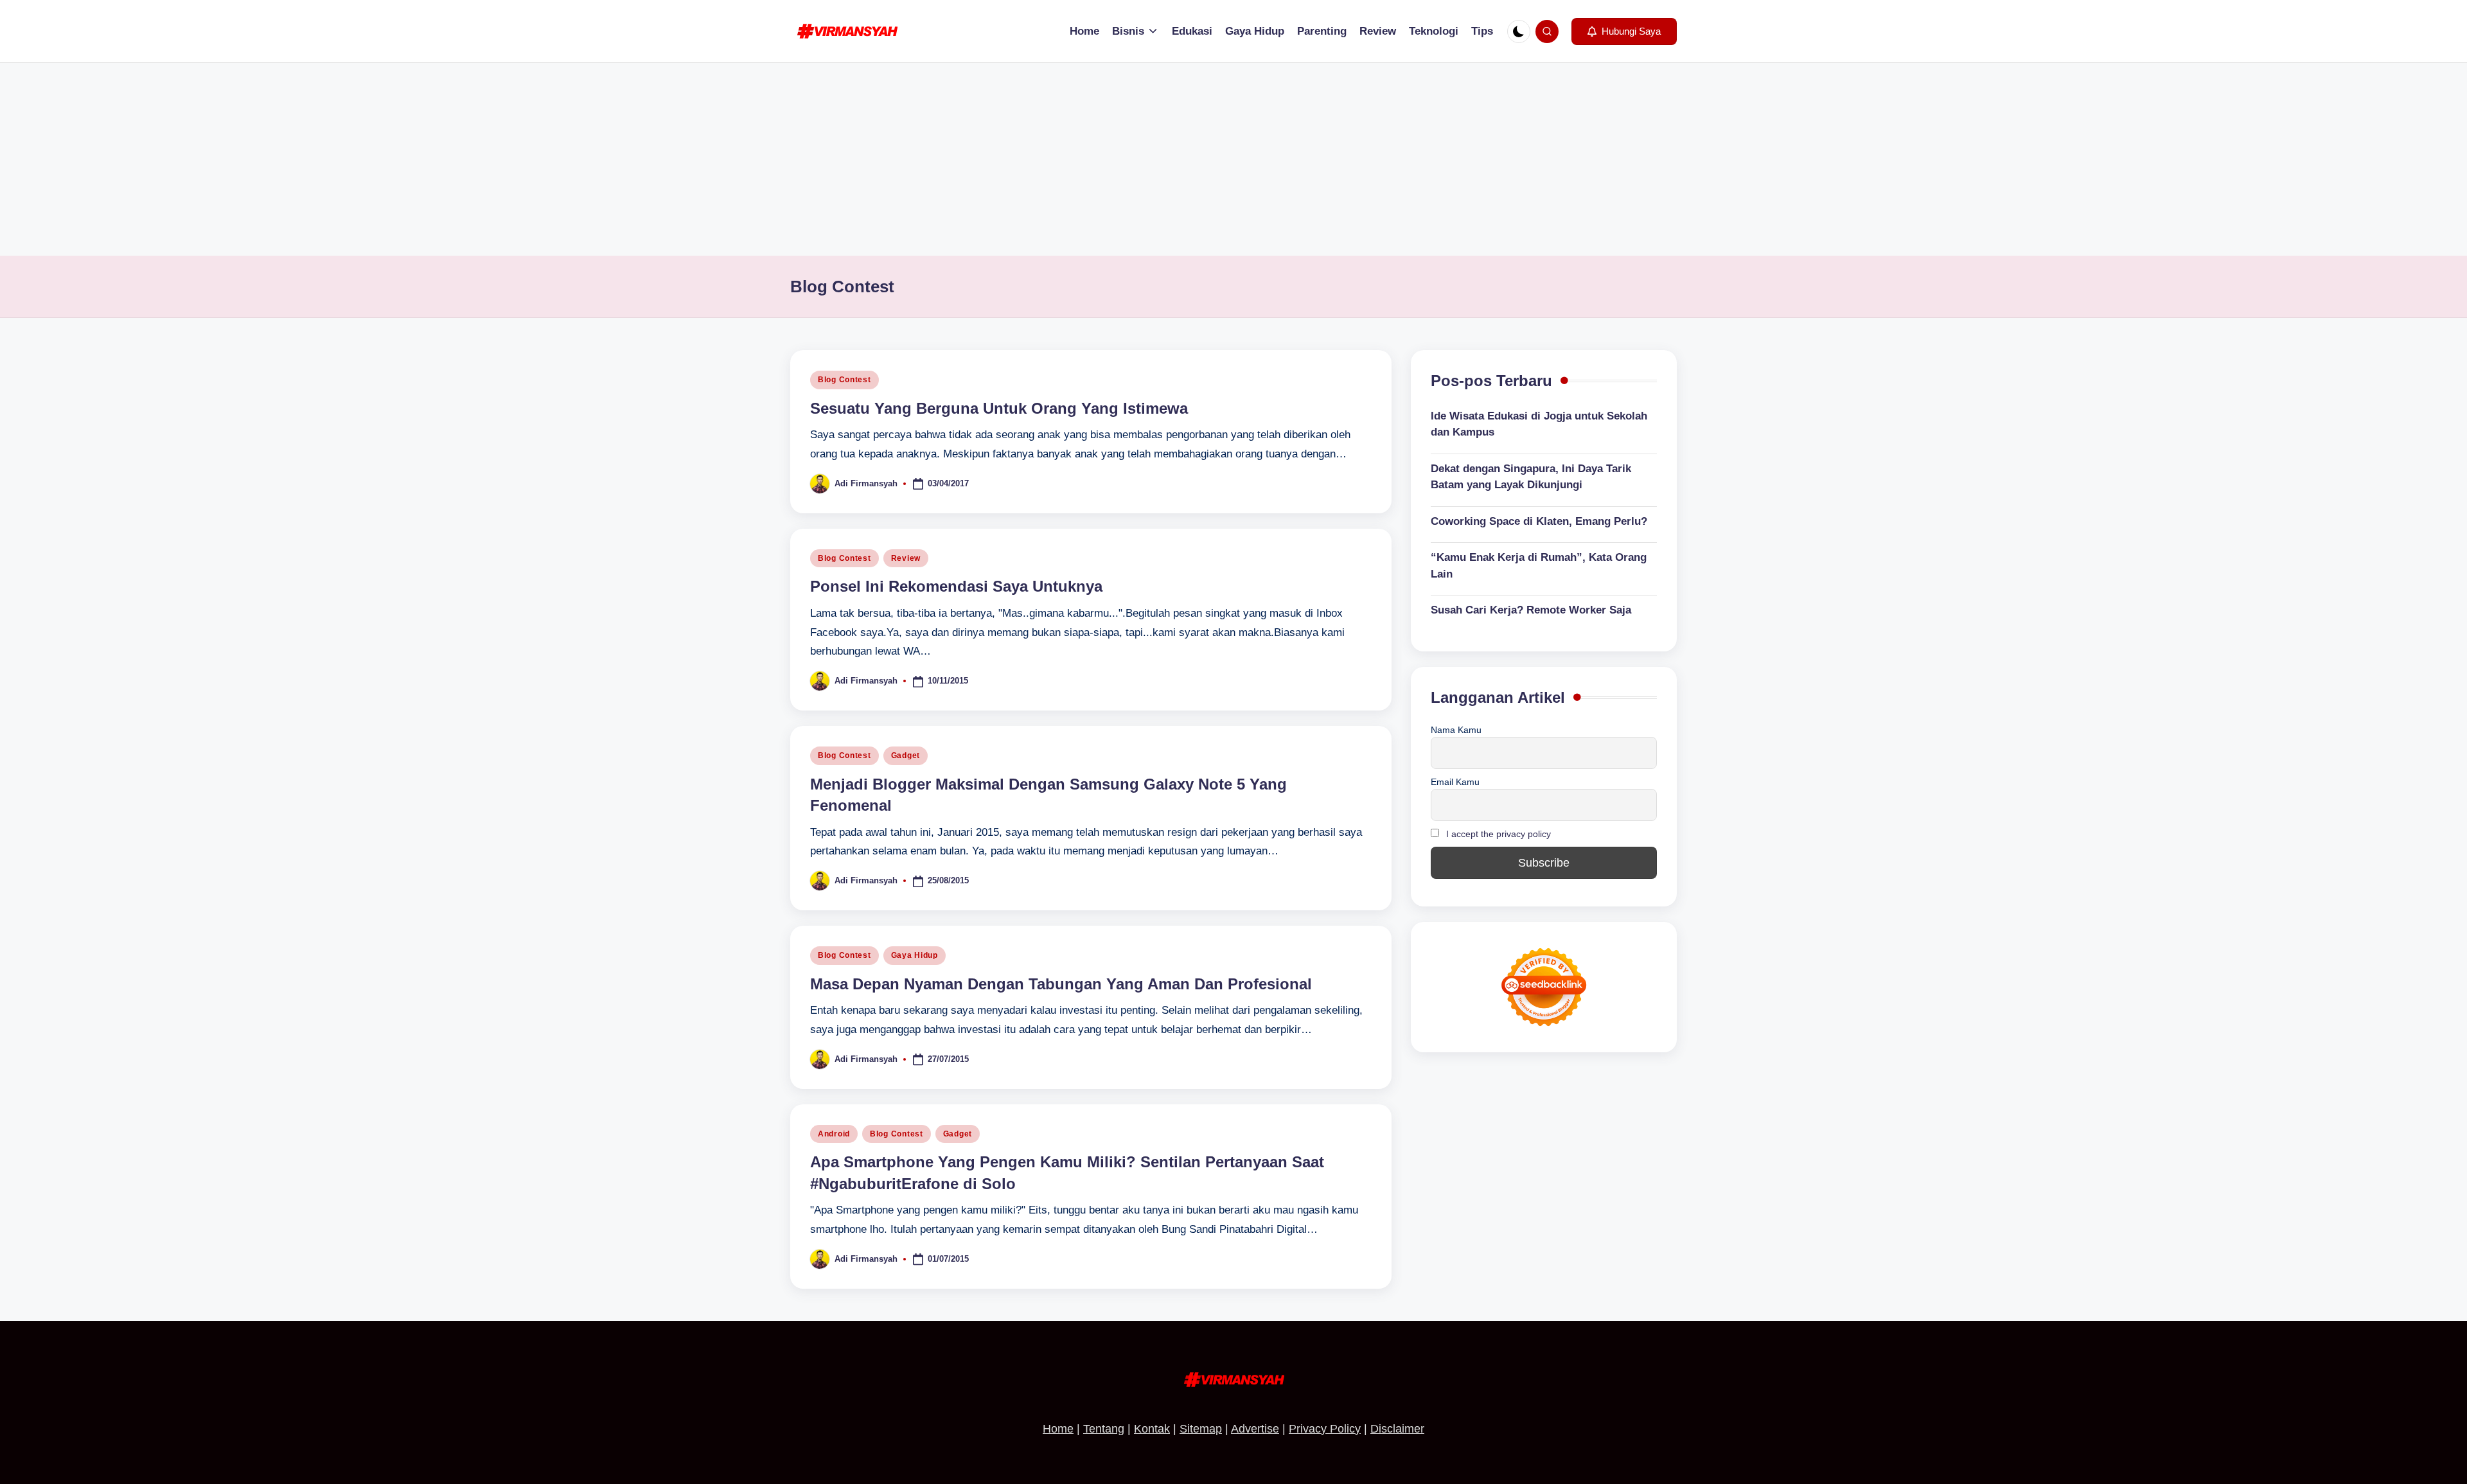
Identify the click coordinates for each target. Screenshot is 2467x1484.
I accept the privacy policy (1499, 834)
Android (834, 1134)
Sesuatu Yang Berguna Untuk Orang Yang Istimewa (999, 408)
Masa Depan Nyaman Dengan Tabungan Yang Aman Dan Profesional (1061, 984)
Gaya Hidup (915, 955)
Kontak (1152, 1429)
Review (906, 558)
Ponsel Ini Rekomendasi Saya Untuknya (956, 586)
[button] (1624, 31)
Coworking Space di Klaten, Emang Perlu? (1539, 521)
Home (1058, 1429)
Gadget (906, 755)
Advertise (1255, 1429)
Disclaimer (1397, 1429)
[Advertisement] (1233, 159)
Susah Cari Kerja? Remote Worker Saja (1531, 610)
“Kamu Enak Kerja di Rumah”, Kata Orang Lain (1539, 566)
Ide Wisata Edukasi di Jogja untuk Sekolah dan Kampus (1539, 424)
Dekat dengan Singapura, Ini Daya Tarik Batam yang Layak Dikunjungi (1531, 477)
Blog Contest (844, 380)
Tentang (1104, 1429)
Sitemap (1201, 1429)
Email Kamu (1455, 782)
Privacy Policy (1325, 1429)
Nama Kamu (1456, 730)
